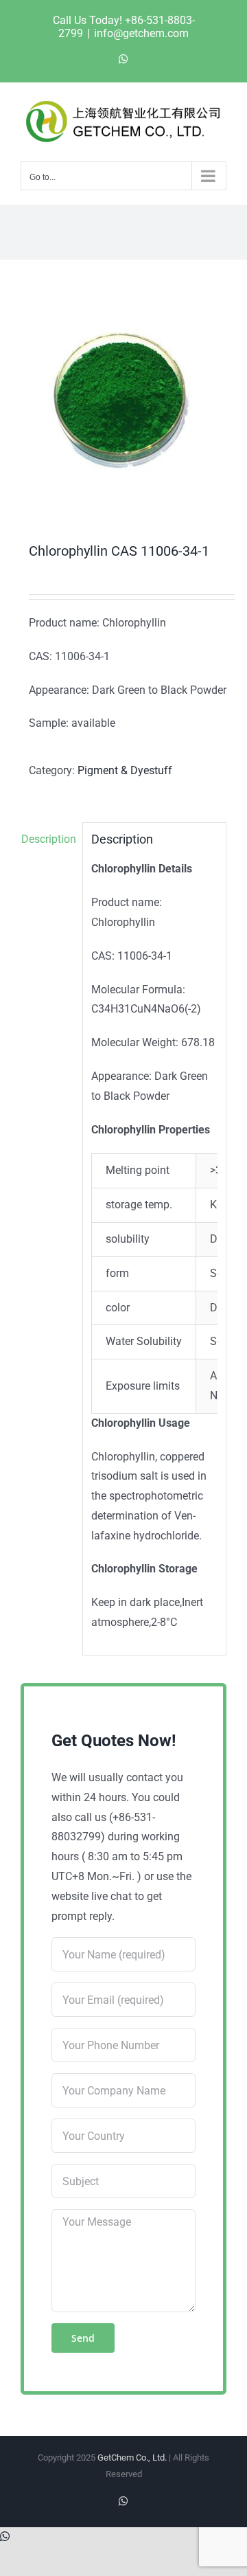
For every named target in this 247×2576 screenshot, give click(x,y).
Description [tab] (48, 839)
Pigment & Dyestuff (125, 770)
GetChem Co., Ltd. (132, 2458)
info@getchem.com (141, 33)
